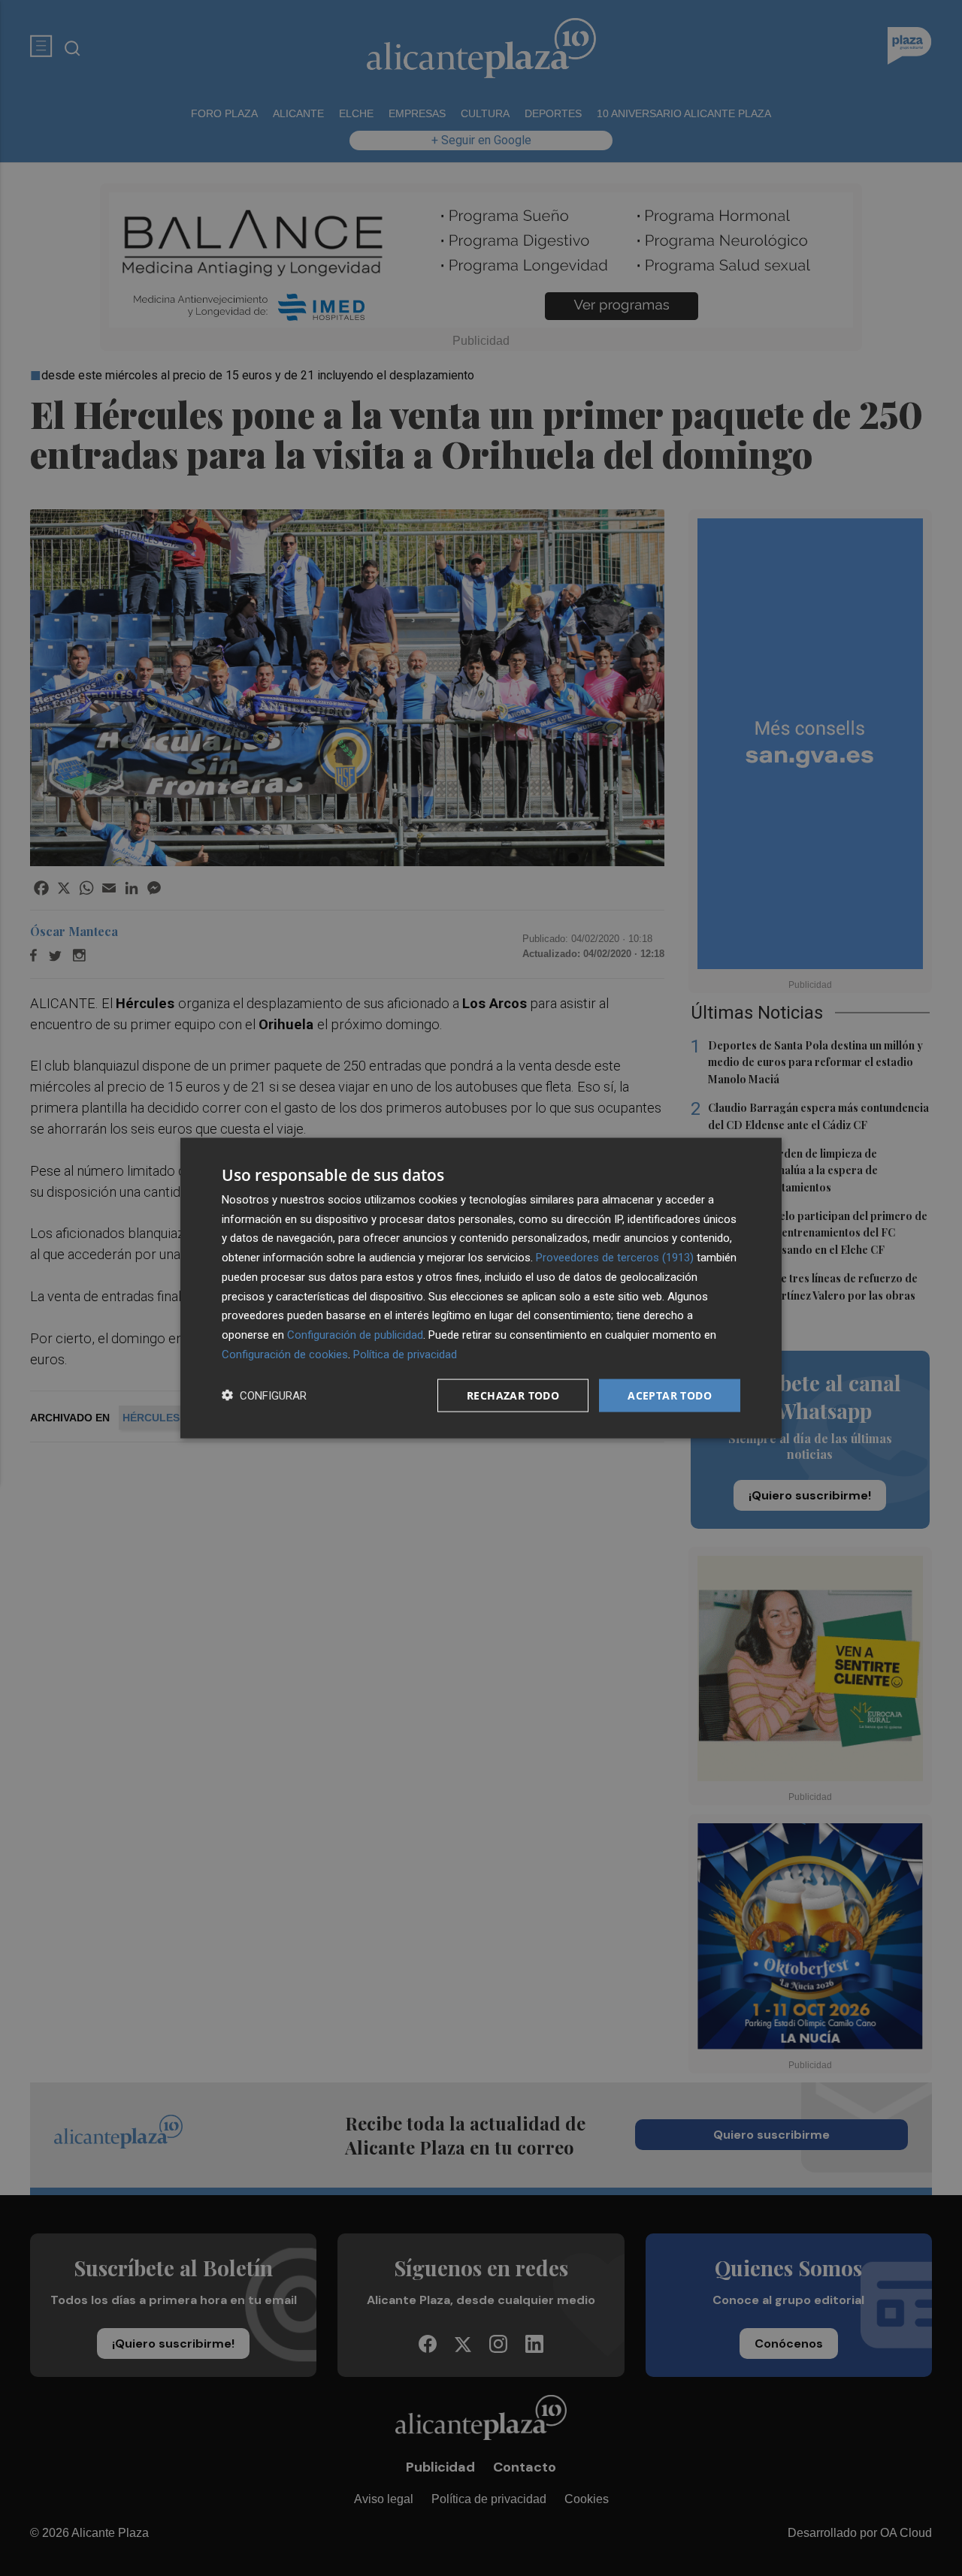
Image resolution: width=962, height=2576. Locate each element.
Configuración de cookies (285, 1354)
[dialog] (481, 1288)
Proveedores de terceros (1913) (615, 1258)
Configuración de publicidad (355, 1335)
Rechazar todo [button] (513, 1395)
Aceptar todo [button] (670, 1395)
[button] (264, 1395)
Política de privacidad (405, 1354)
